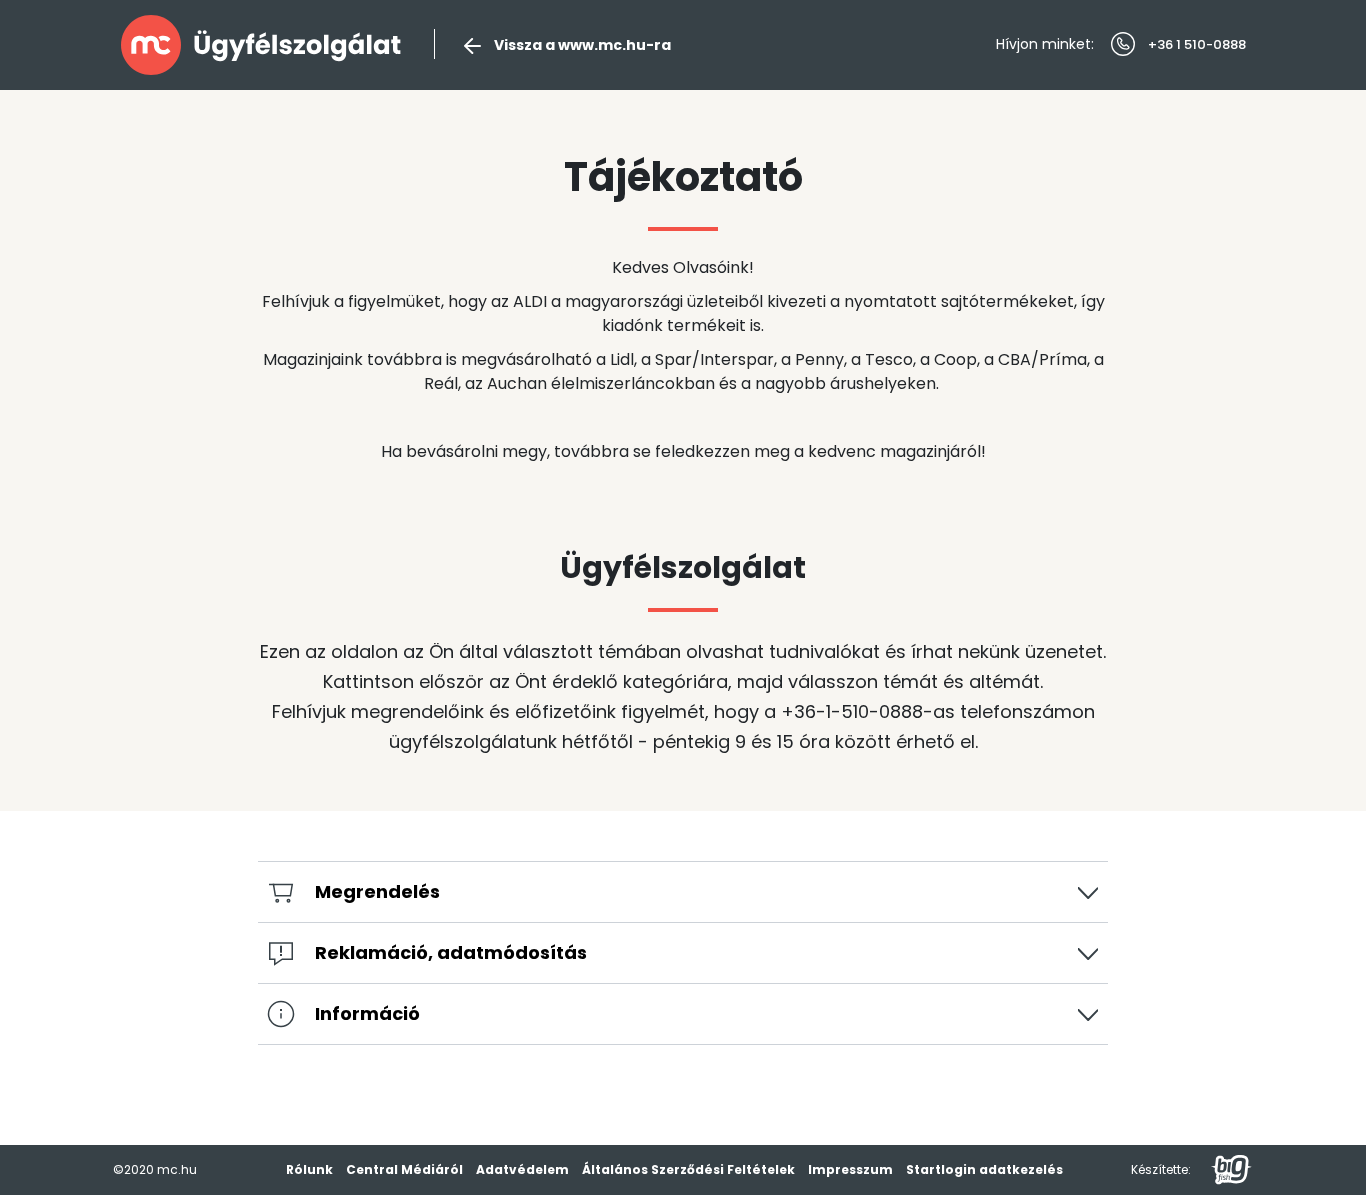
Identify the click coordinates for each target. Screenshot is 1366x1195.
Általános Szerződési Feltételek (688, 1169)
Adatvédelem (522, 1169)
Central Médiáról (404, 1169)
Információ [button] (367, 1013)
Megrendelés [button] (377, 891)
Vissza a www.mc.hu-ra (582, 45)
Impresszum (850, 1169)
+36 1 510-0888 (1197, 44)
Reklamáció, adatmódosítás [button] (451, 952)
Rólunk (309, 1169)
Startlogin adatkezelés (984, 1169)
